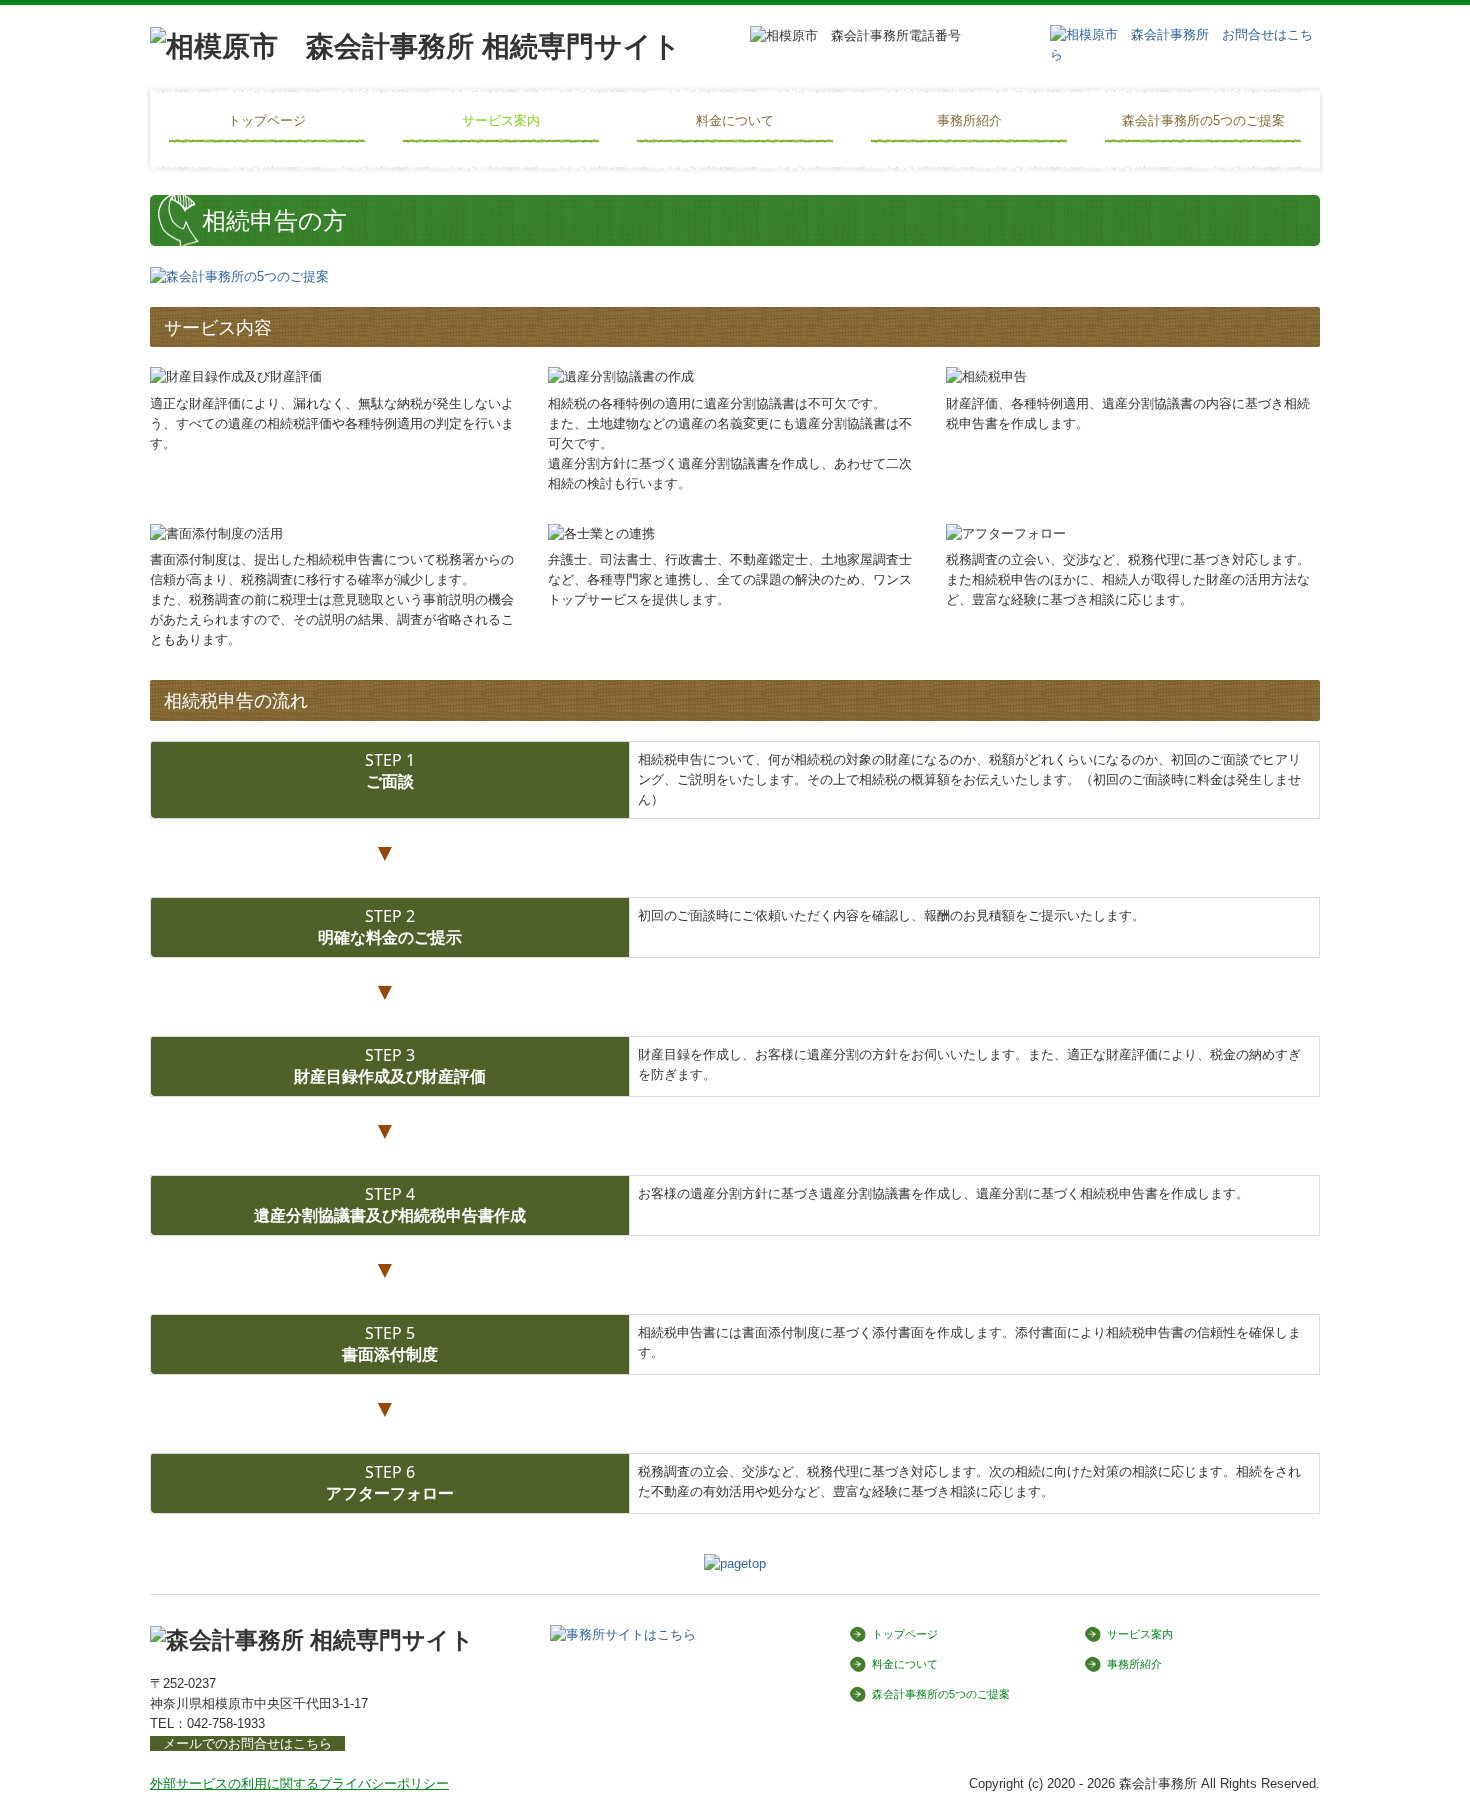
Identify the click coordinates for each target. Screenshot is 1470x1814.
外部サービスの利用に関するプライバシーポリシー (299, 1783)
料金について (735, 120)
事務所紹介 (969, 120)
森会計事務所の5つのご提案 (1203, 120)
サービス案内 (501, 120)
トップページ (267, 120)
